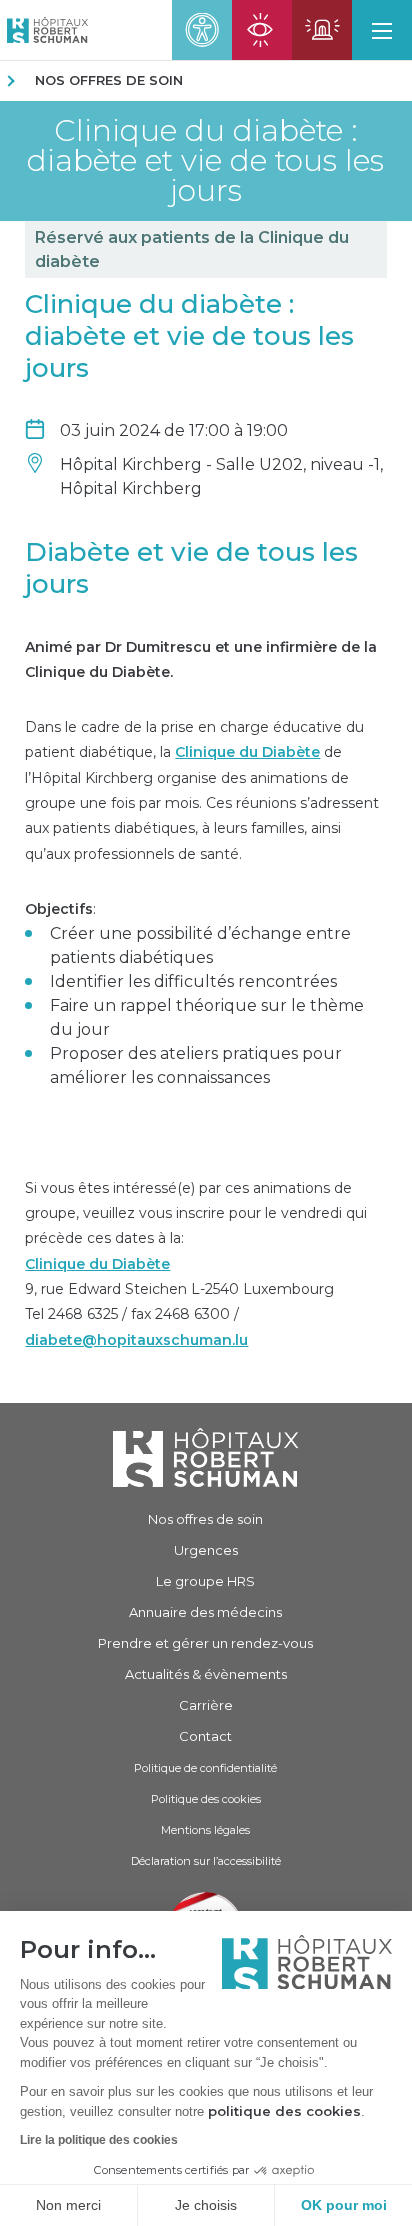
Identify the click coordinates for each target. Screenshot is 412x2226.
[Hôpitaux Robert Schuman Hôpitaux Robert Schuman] (44, 30)
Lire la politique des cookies (99, 2140)
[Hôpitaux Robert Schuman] (205, 1457)
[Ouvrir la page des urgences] (322, 30)
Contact (205, 1736)
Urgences (206, 1550)
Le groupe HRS (205, 1581)
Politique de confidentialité (205, 1768)
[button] (382, 30)
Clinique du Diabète (247, 752)
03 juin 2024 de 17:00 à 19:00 (174, 430)
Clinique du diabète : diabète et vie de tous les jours (205, 161)
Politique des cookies (206, 1799)
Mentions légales (205, 1830)
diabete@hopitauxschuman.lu (136, 1340)
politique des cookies (284, 2111)
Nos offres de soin (109, 80)
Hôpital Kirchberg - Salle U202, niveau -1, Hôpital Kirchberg (221, 476)
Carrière (206, 1705)
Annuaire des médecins (205, 1612)
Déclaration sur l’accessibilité (206, 1861)
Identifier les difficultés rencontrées (193, 981)
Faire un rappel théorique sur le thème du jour (207, 1017)
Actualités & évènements (206, 1674)
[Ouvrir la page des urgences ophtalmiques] (262, 30)
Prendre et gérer (205, 1643)
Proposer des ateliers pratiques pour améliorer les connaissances (196, 1065)
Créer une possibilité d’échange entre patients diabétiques (200, 945)
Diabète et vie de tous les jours (191, 568)
